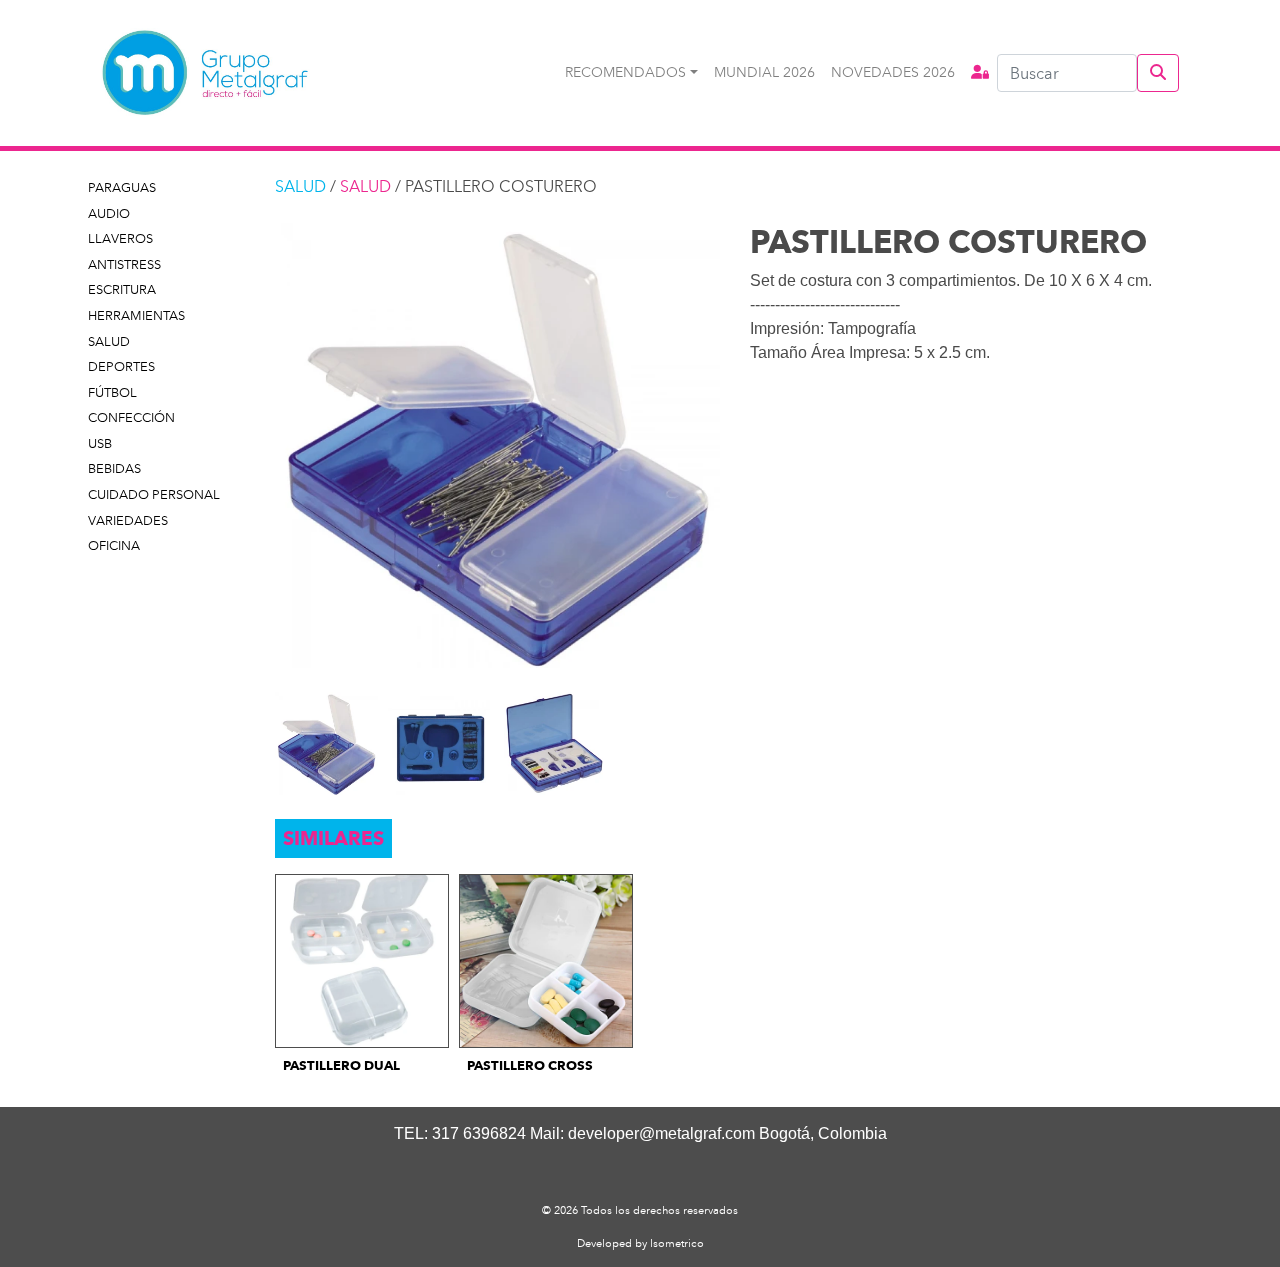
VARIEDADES (128, 520)
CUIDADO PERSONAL (154, 494)
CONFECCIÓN (131, 417)
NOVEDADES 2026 (893, 72)
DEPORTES (121, 366)
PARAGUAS (122, 187)
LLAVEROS (120, 238)
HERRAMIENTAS (136, 315)
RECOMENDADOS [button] (625, 72)
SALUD (109, 341)
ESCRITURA (122, 289)
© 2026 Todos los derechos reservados (640, 1210)
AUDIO (109, 213)
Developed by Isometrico (640, 1243)
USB (100, 443)
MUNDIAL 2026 (764, 72)
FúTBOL (112, 392)
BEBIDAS (114, 468)
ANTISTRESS (124, 264)
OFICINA (114, 545)
